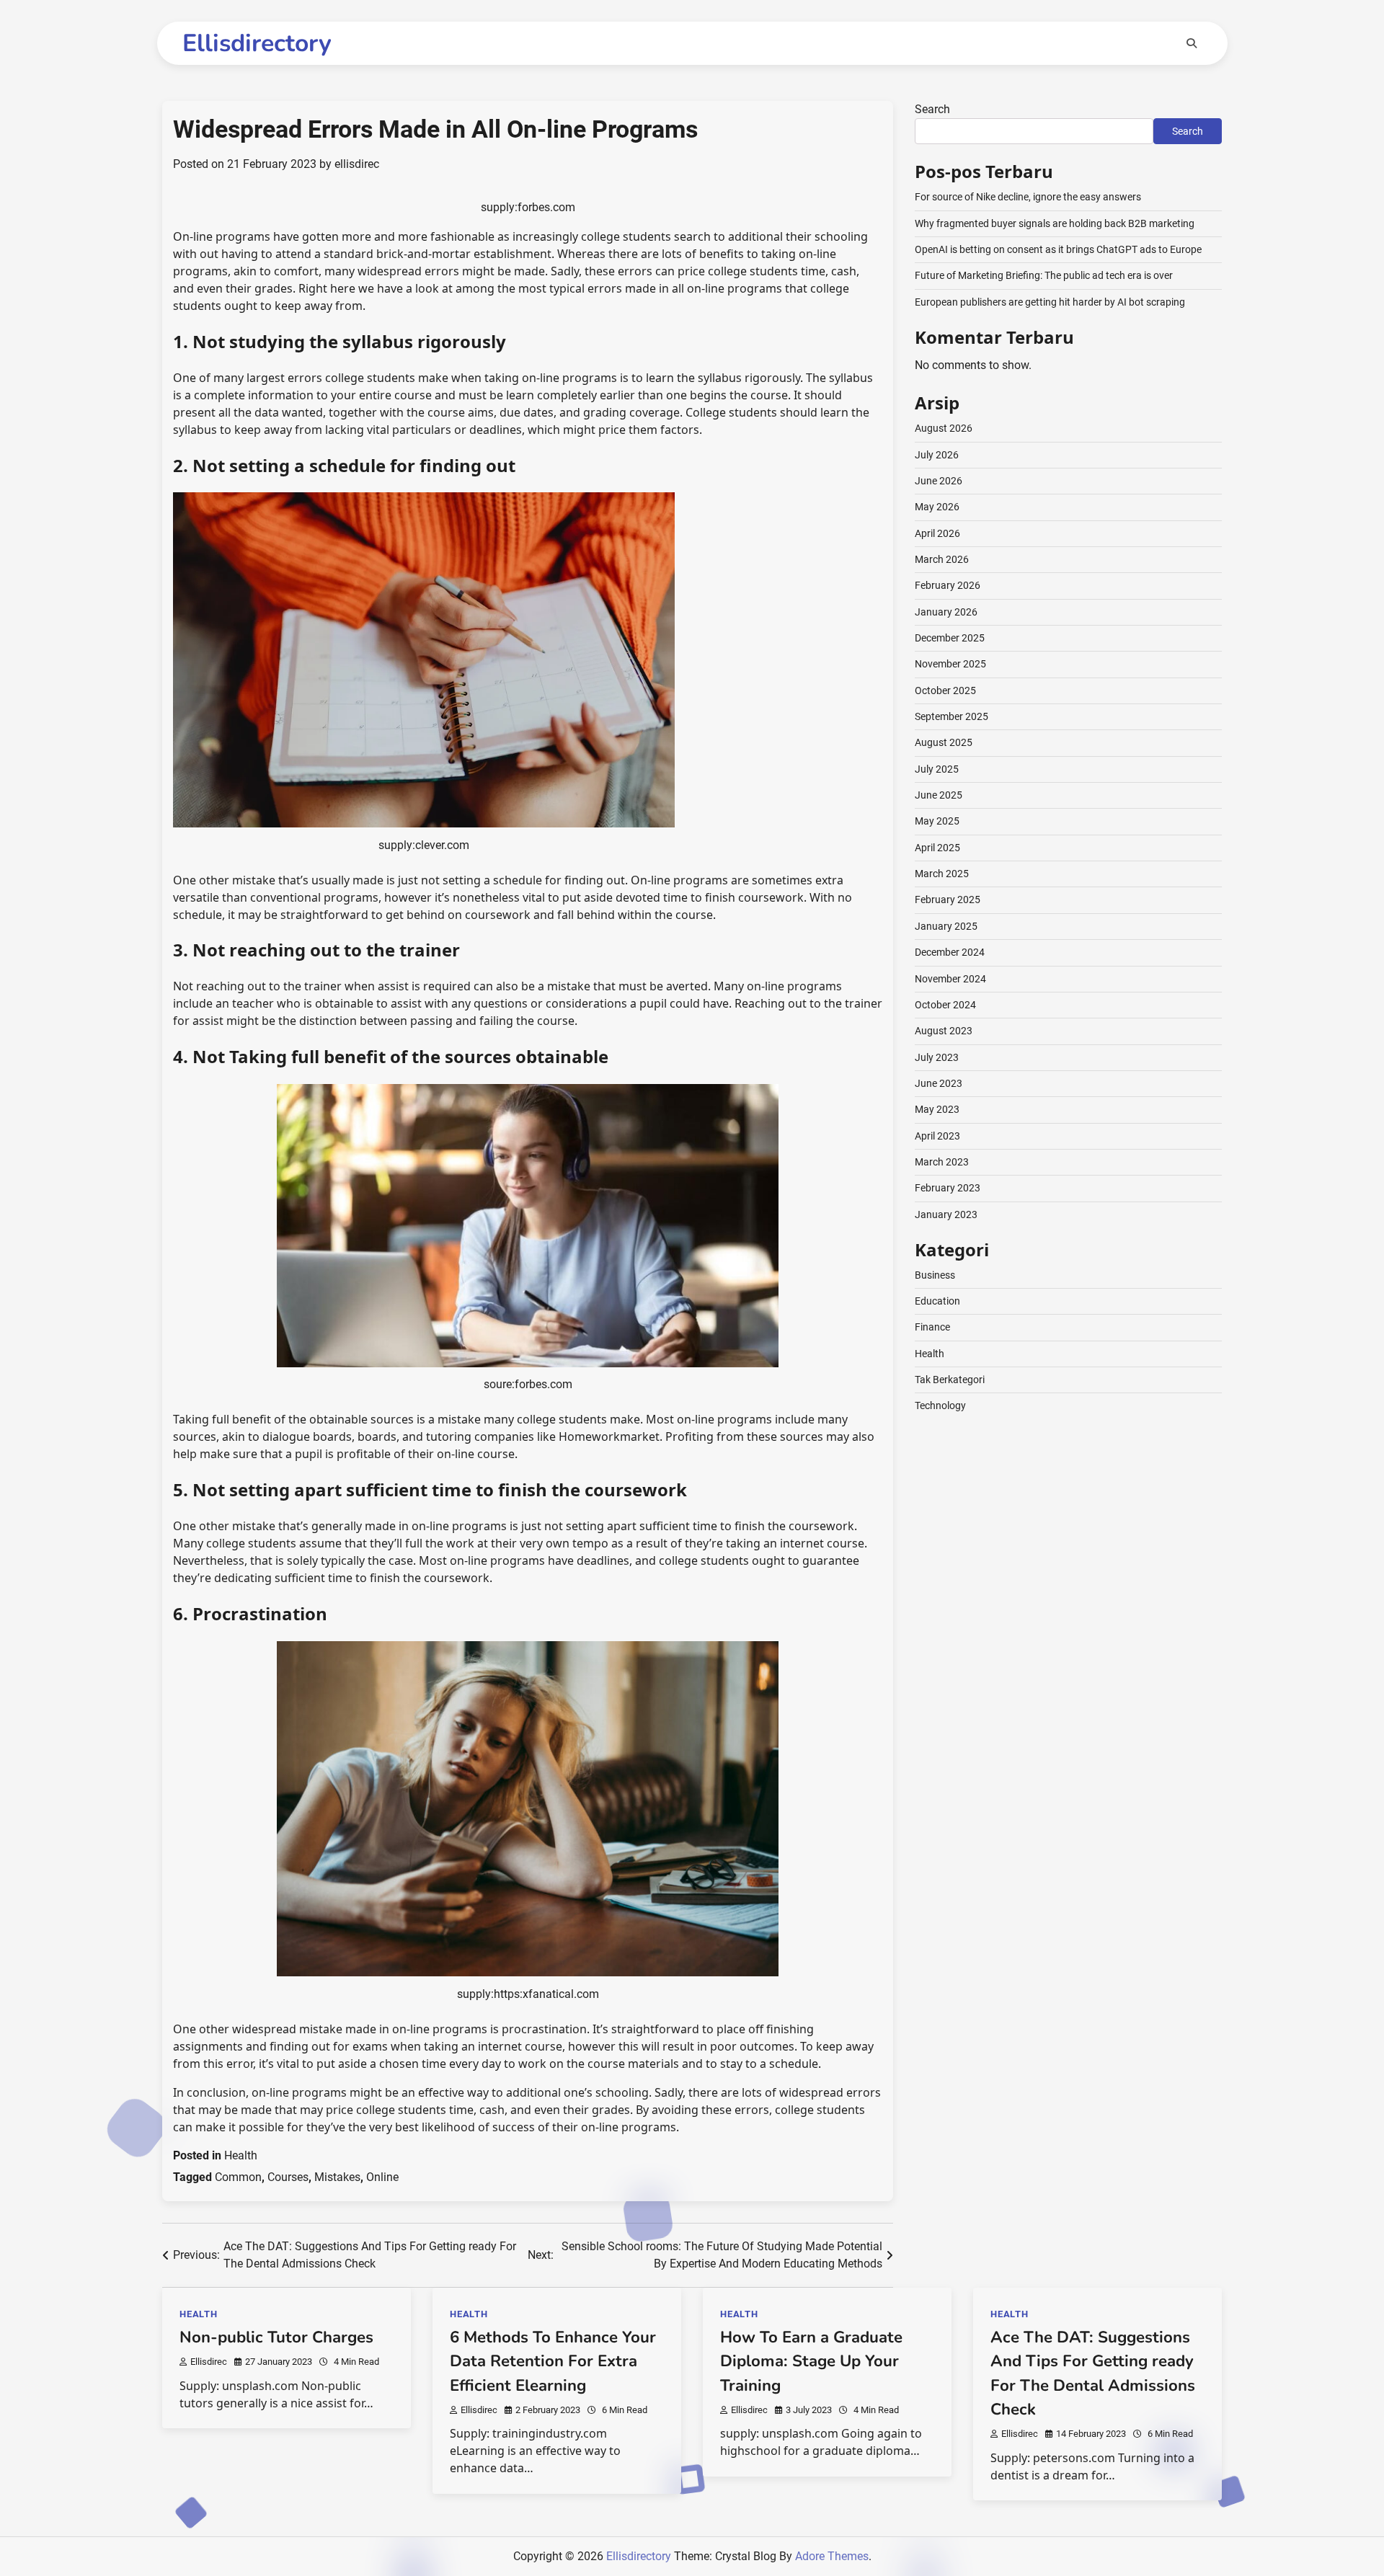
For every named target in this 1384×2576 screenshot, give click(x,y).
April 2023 (937, 1136)
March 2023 (942, 1162)
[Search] (1192, 43)
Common (238, 2177)
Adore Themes (832, 2556)
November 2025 (950, 664)
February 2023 (948, 1188)
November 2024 (950, 979)
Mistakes (337, 2177)
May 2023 (937, 1109)
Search (932, 109)
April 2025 (937, 848)
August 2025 (944, 742)
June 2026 (939, 481)
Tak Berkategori (950, 1380)
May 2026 (937, 507)
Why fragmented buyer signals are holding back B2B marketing (1055, 223)
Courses (288, 2177)
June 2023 (939, 1083)
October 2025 (945, 690)
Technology (940, 1405)
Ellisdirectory (257, 43)
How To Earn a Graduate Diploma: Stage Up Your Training (811, 2362)
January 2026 (946, 612)
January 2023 (946, 1214)
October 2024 (945, 1005)
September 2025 (951, 716)
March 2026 (942, 559)
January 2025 (946, 926)
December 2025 (950, 638)
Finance (932, 1327)
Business (935, 1275)
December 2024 (950, 952)
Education (937, 1301)
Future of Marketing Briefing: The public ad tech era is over (1044, 275)
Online (382, 2177)
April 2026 (937, 533)
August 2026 (944, 428)
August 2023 (944, 1031)
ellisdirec (357, 164)
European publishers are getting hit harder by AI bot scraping (1050, 302)
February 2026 (948, 585)
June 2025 (939, 795)
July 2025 (937, 769)
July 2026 (937, 455)
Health (241, 2155)
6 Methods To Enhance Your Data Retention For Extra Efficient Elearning (553, 2362)
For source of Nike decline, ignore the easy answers (1028, 197)
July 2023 (937, 1057)
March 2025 (942, 874)
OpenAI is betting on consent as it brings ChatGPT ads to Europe (1058, 249)
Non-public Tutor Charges (276, 2337)
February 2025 (948, 900)
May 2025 (937, 821)
